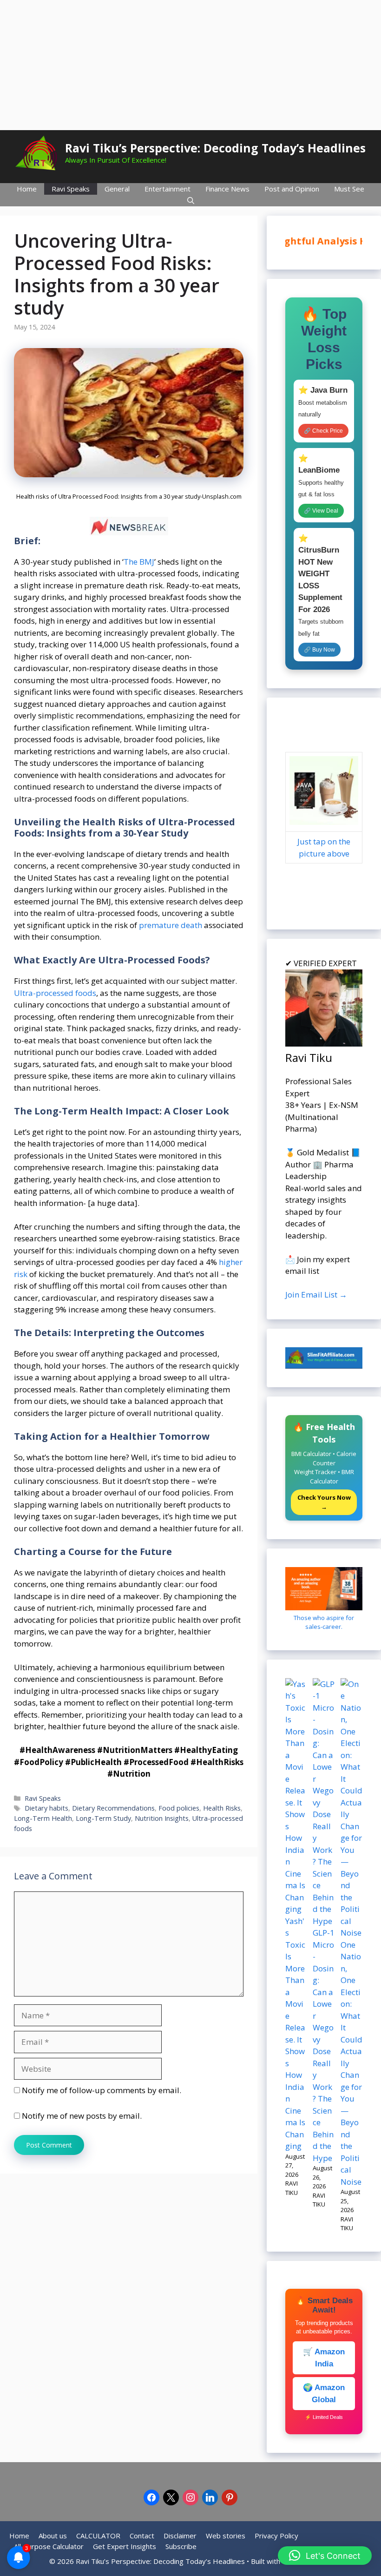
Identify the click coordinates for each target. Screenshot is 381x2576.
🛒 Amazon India (324, 2358)
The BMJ (139, 562)
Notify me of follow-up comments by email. (102, 2090)
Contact (142, 2536)
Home (27, 189)
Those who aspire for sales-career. (324, 1622)
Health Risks (222, 1808)
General (117, 189)
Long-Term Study (103, 1818)
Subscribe (181, 2546)
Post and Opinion (292, 189)
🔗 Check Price (323, 431)
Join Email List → (316, 1295)
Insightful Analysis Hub (320, 241)
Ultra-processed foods (55, 993)
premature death (171, 925)
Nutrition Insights (162, 1818)
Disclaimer (180, 2536)
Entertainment (168, 189)
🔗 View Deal (321, 511)
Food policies (179, 1808)
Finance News (227, 189)
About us (53, 2536)
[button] (325, 2556)
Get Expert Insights (125, 2546)
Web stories (226, 2536)
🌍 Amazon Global (324, 2394)
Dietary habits (46, 1808)
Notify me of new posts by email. (82, 2116)
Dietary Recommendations (113, 1808)
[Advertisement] (190, 65)
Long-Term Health (43, 1818)
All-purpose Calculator (49, 2546)
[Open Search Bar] (191, 201)
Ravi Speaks (71, 189)
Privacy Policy (276, 2536)
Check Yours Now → (324, 1502)
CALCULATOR (98, 2536)
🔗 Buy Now (319, 650)
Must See (349, 189)
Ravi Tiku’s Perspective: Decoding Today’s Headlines (215, 148)
